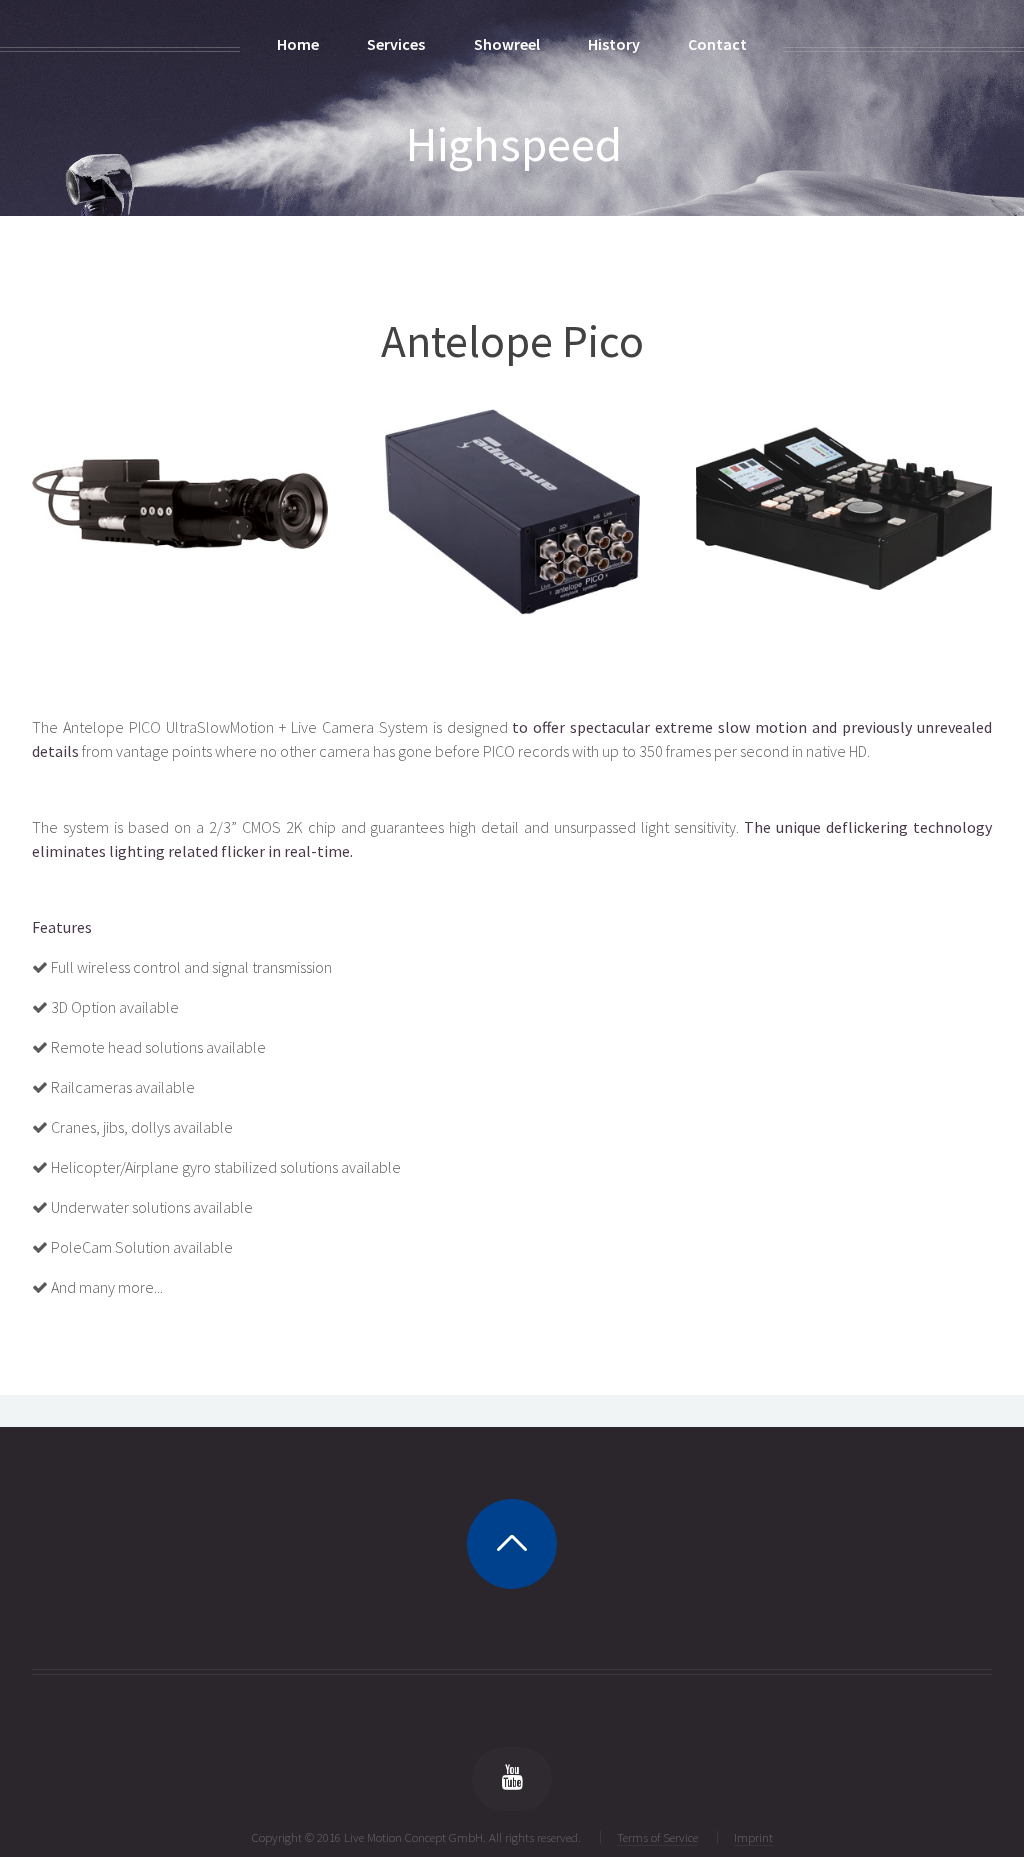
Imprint (753, 1837)
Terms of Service (657, 1837)
